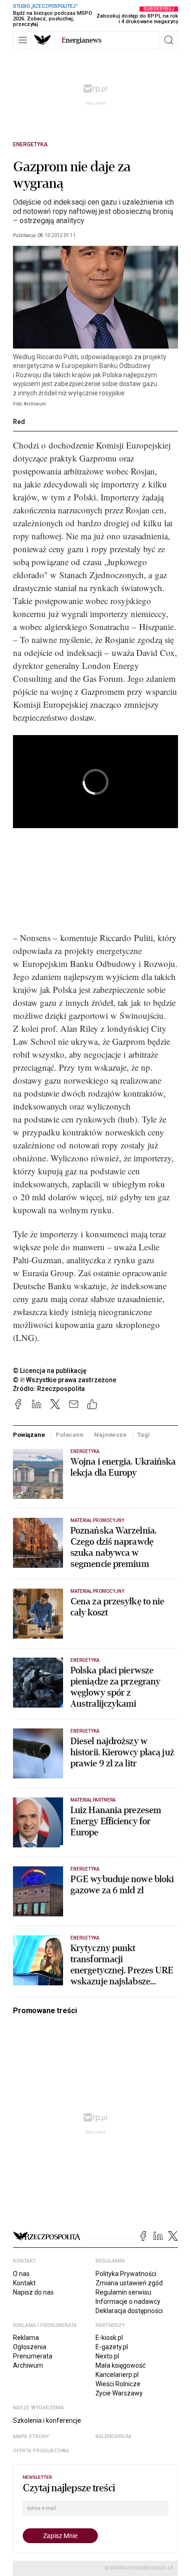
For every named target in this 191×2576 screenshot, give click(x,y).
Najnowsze (110, 1435)
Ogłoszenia (30, 2347)
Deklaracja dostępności (129, 2311)
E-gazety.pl (112, 2347)
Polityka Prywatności (126, 2274)
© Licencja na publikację (50, 1371)
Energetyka (30, 144)
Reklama (26, 2338)
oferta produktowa (41, 2451)
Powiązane (29, 1435)
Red (19, 422)
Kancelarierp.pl (117, 2375)
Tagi (143, 1435)
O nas (21, 2274)
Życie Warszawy (119, 2393)
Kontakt (24, 2283)
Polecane (70, 1435)
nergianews (82, 40)
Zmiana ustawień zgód (129, 2283)
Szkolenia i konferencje (47, 2420)
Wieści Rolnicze (118, 2384)
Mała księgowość (121, 2365)
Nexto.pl (107, 2356)
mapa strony (31, 2436)
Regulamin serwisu (123, 2292)
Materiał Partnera (93, 1800)
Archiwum (28, 2365)
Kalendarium (113, 2436)
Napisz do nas (33, 2292)
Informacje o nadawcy (128, 2302)
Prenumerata (33, 2356)
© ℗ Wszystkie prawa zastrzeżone (65, 1380)
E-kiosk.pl (109, 2338)
